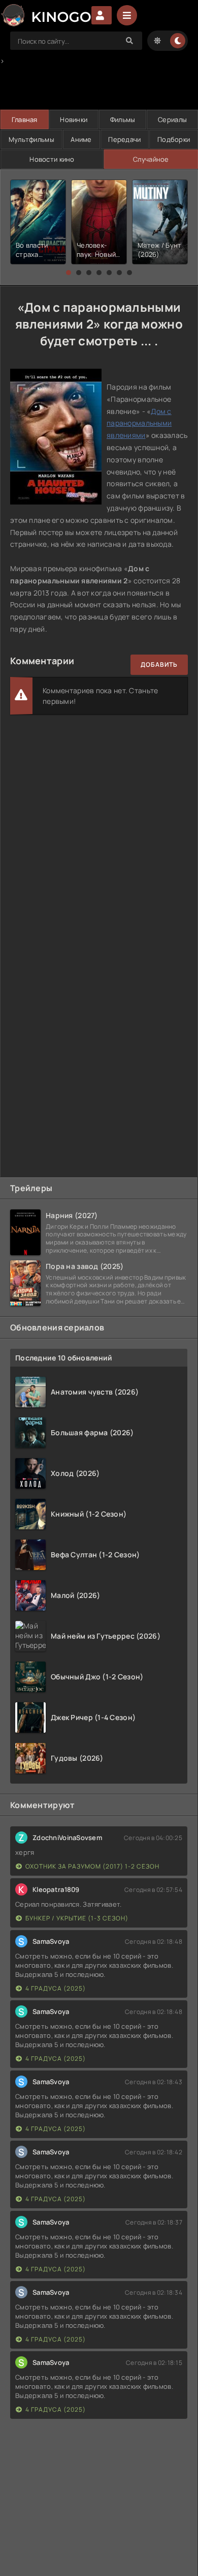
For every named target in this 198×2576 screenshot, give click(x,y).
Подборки (174, 139)
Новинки (74, 120)
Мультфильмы (31, 139)
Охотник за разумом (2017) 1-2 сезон (92, 1866)
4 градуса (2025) (56, 1988)
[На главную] (46, 15)
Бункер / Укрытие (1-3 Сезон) (77, 1918)
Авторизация (102, 15)
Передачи (124, 139)
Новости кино (52, 159)
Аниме (81, 139)
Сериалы (172, 120)
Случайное (151, 159)
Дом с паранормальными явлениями (139, 423)
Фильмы (123, 120)
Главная (25, 120)
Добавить (159, 664)
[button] (69, 273)
